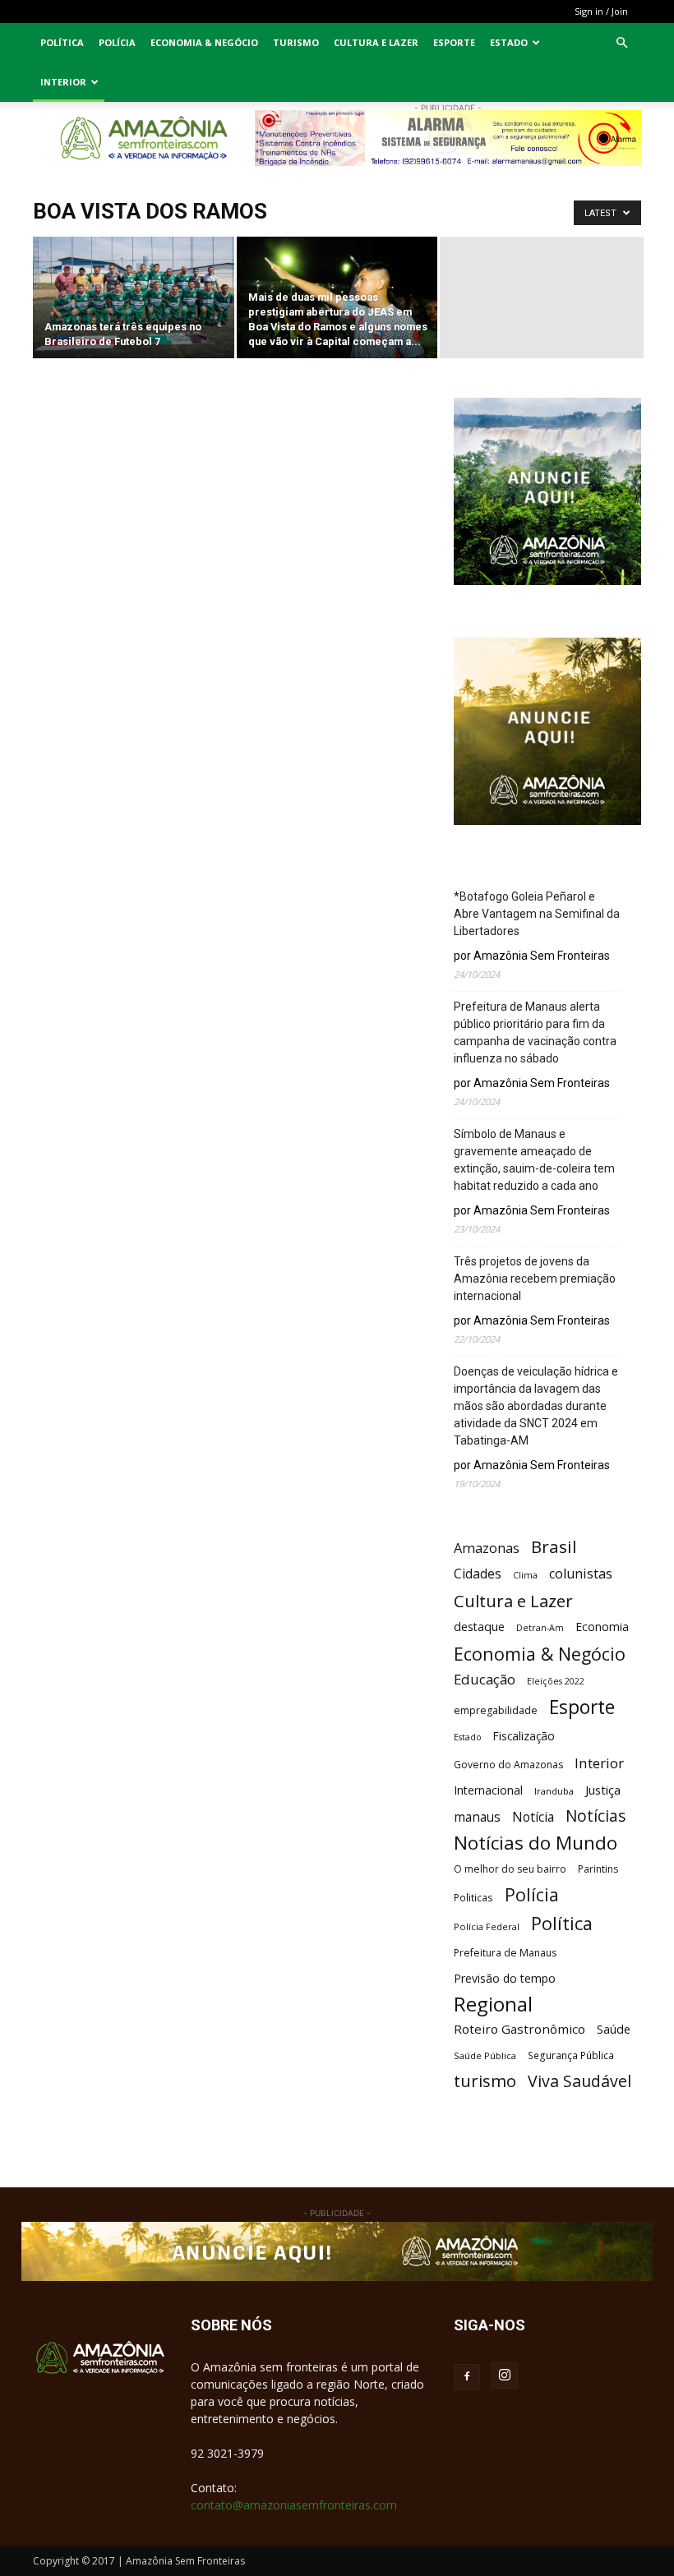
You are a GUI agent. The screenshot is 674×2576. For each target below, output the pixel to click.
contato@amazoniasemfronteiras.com (294, 2505)
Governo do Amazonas (508, 1765)
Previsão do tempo (505, 1978)
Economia (602, 1627)
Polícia (117, 42)
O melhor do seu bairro (510, 1869)
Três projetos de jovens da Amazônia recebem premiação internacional (535, 1279)
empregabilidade (496, 1710)
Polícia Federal (487, 1926)
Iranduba (554, 1791)
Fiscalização (524, 1736)
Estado (509, 42)
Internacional (488, 1790)
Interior (63, 82)
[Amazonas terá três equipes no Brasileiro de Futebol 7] (134, 299)
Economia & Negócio (204, 42)
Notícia (533, 1817)
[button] (621, 43)
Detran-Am (540, 1628)
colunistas (581, 1574)
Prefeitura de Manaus (505, 1953)
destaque (479, 1627)
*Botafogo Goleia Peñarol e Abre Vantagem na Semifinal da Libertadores (537, 914)
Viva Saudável (579, 2081)
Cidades (478, 1574)
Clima (525, 1575)
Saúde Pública (485, 2055)
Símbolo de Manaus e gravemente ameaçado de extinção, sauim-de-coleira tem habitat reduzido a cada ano (534, 1160)
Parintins (598, 1869)
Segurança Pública (571, 2055)
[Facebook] (467, 2377)
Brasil (554, 1547)
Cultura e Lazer (376, 42)
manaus (477, 1817)
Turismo (296, 42)
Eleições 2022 (556, 1681)
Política (62, 42)
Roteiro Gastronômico (519, 2029)
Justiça (603, 1790)
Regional (493, 2004)
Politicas (473, 1897)
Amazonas (487, 1548)
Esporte (454, 42)
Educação (485, 1679)
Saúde (614, 2029)
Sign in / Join (601, 11)
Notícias (596, 1816)
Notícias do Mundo (536, 1843)
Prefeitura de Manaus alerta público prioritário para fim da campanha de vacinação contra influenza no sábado (535, 1032)
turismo (485, 2081)
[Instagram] (505, 2376)
